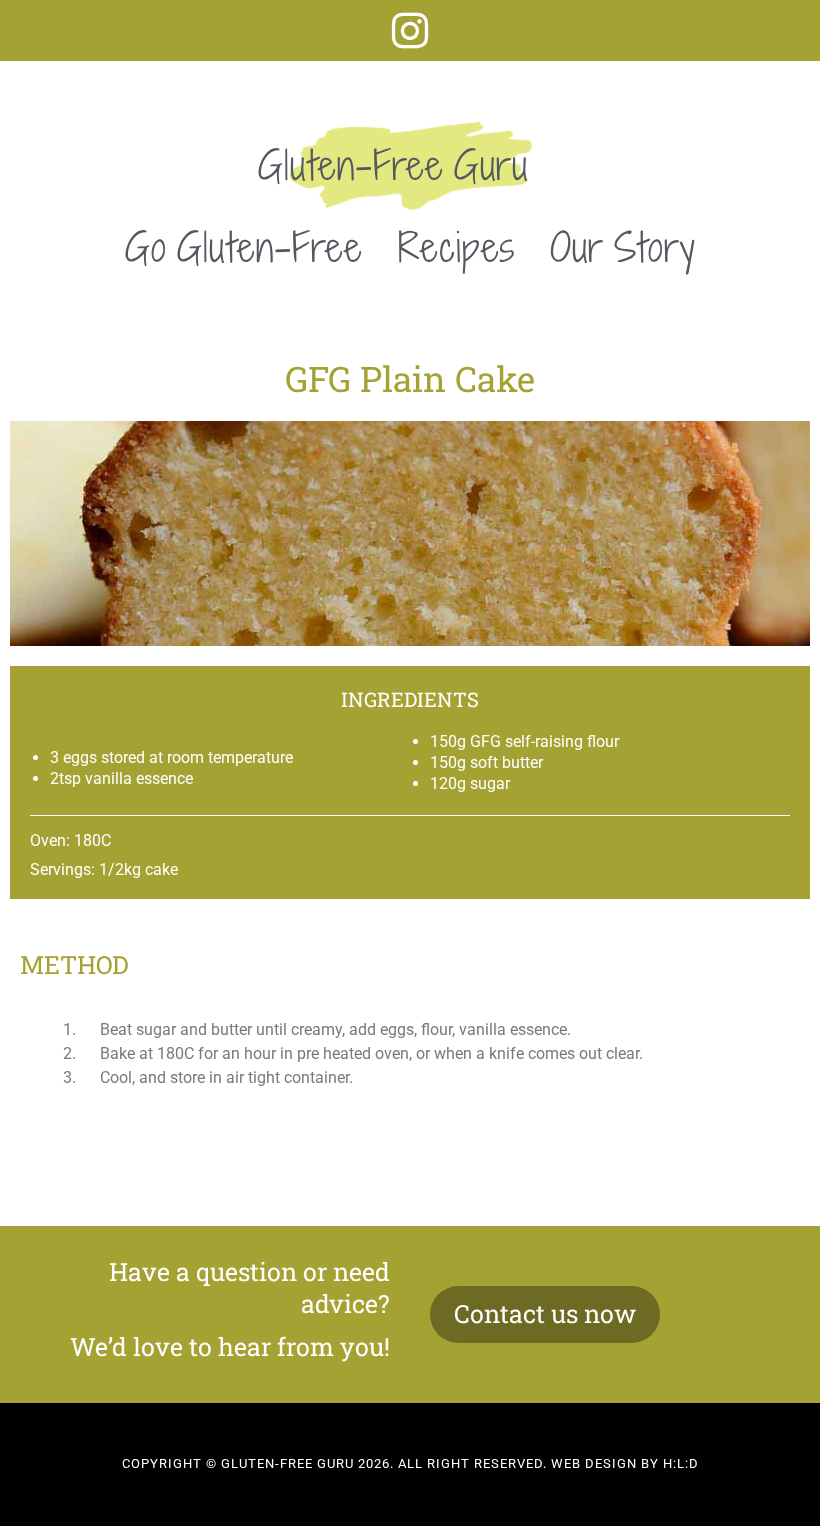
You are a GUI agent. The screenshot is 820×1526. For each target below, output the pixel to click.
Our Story (623, 247)
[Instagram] (410, 30)
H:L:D (681, 1463)
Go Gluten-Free (244, 247)
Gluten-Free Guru (393, 165)
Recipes (456, 247)
